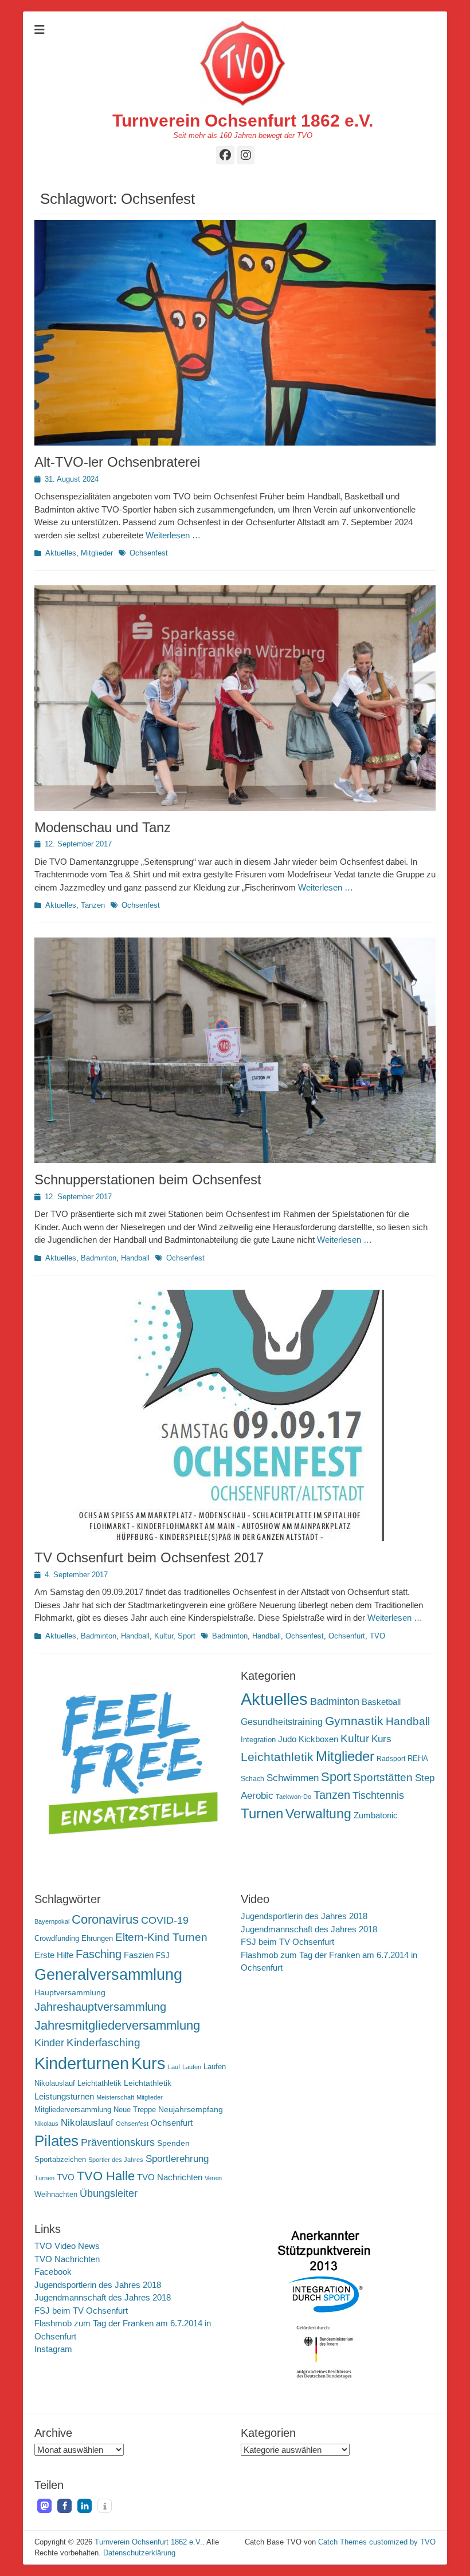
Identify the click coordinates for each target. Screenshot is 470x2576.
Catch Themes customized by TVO (377, 2542)
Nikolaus (46, 2124)
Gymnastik (354, 1721)
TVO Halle (106, 2176)
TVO (377, 1636)
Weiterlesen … (173, 535)
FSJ (163, 1956)
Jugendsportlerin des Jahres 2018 (304, 1916)
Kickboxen (318, 1739)
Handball (135, 1258)
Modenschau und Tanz (103, 827)
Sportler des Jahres (116, 2160)
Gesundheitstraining (282, 1722)
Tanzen (93, 905)
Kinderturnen (82, 2063)
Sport (187, 1636)
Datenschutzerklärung (139, 2553)
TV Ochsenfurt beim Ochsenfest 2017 (149, 1557)
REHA (418, 1758)
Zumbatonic (376, 1815)
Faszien (139, 1955)
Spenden (173, 2143)
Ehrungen (97, 1939)
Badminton (99, 1258)
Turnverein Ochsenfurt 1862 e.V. (243, 121)
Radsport (391, 1759)
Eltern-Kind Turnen (161, 1937)
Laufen (192, 2067)
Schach (252, 1779)
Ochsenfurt (347, 1636)
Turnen (262, 1813)
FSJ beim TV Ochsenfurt (287, 1942)
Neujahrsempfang (191, 2109)
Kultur (164, 1636)
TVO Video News (67, 2246)
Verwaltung (318, 1814)
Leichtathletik (277, 1757)
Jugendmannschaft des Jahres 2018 (309, 1929)
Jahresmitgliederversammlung (117, 2025)
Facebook (53, 2272)
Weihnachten (56, 2195)
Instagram (53, 2349)
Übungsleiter (109, 2193)
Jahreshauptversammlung (100, 2007)
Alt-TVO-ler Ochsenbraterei (117, 462)
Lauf (174, 2067)
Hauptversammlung (70, 1992)
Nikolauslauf (87, 2123)
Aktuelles (61, 553)
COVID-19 (165, 1920)
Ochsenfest (149, 553)
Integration (258, 1740)
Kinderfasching (103, 2043)
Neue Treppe (135, 2110)
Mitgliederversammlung (73, 2110)
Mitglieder (97, 553)
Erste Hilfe (54, 1955)
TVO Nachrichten (170, 2177)
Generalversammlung (108, 1975)
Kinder (49, 2043)
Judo (287, 1739)
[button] (44, 2506)
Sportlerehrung (177, 2159)
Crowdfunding (57, 1939)
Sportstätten (383, 1777)
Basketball (381, 1702)
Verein (213, 2178)
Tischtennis (378, 1795)
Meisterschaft (115, 2097)
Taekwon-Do (293, 1797)
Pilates (56, 2141)
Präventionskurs (118, 2142)
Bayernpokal (52, 1921)
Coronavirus (105, 1919)
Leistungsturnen (64, 2096)
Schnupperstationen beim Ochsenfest (148, 1179)
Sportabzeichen (60, 2160)
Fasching (99, 1954)
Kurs (381, 1739)
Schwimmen (293, 1778)
